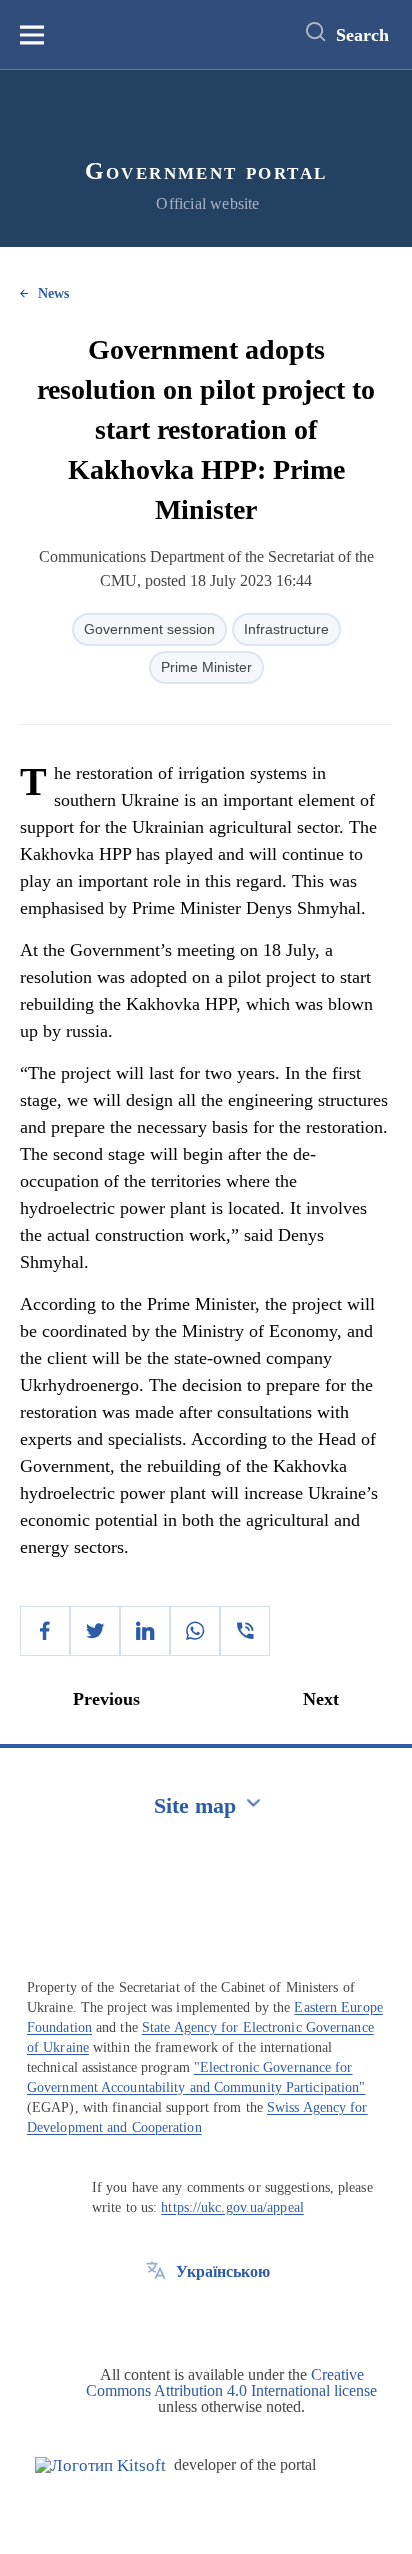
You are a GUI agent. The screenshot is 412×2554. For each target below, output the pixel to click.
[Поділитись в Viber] (245, 1631)
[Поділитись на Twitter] (95, 1631)
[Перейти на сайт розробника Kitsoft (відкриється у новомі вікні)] (100, 2465)
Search (362, 35)
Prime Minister (206, 667)
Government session (149, 629)
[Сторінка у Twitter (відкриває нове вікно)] (156, 2317)
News (53, 293)
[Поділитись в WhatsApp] (195, 1631)
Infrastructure (286, 629)
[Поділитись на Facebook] (45, 1631)
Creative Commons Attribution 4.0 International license (231, 2382)
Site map (195, 1805)
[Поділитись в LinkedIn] (145, 1631)
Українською (223, 2271)
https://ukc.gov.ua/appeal (232, 2207)
